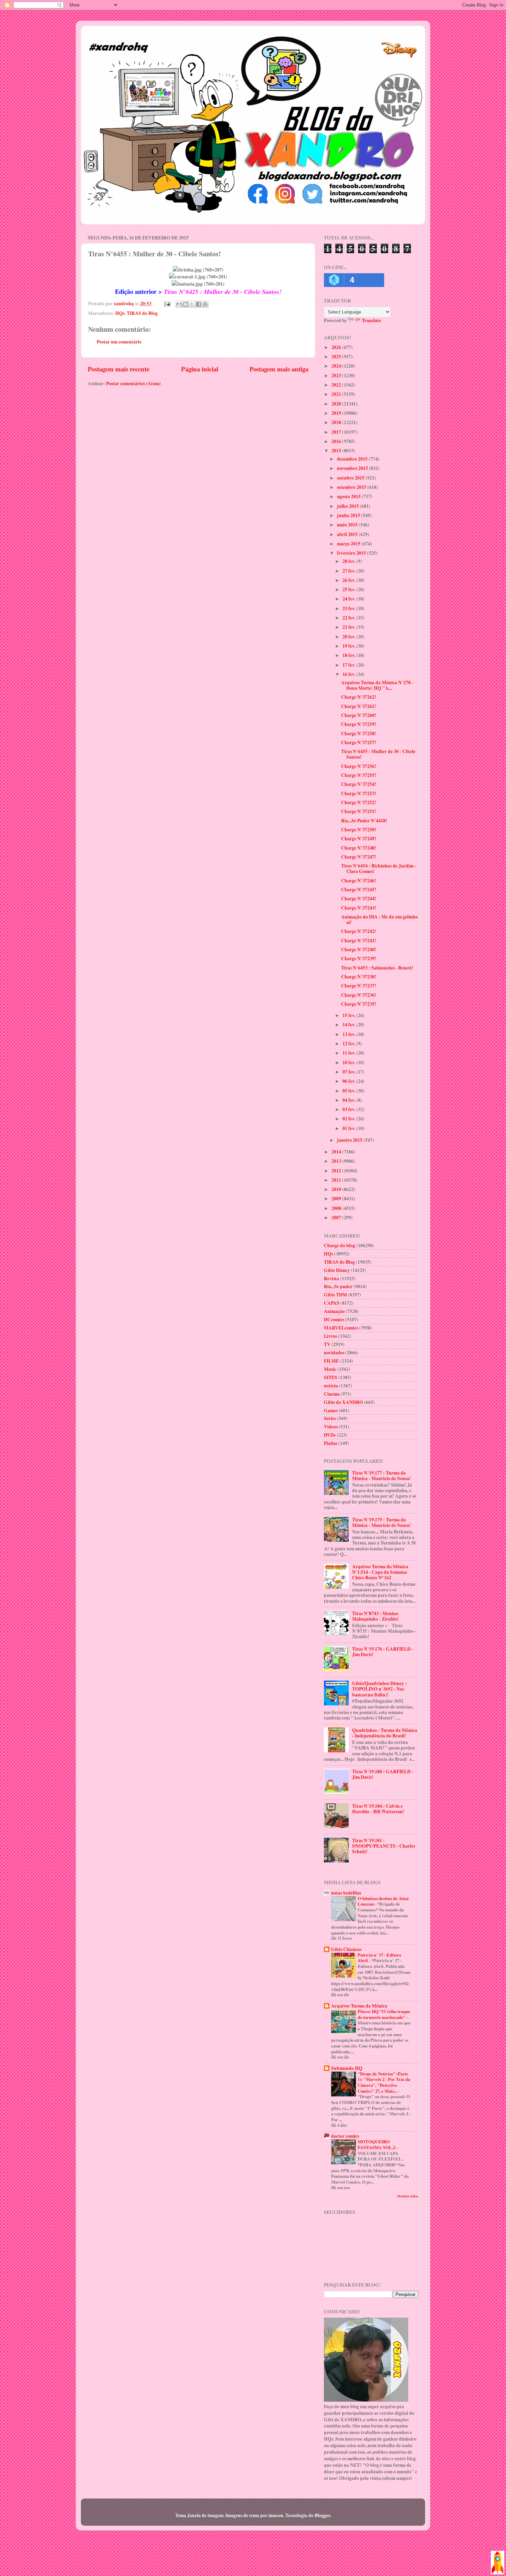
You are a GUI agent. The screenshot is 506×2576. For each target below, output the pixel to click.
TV (327, 1344)
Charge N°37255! (359, 775)
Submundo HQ (347, 2068)
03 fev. (349, 1109)
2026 (337, 347)
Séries (330, 1418)
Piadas (331, 1443)
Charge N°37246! (359, 881)
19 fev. (349, 646)
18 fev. (349, 655)
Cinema (332, 1394)
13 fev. (349, 1034)
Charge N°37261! (359, 706)
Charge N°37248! (359, 848)
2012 (337, 1171)
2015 (337, 451)
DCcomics (334, 1320)
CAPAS (332, 1303)
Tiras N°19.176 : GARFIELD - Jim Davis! (383, 1652)
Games (331, 1410)
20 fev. (349, 637)
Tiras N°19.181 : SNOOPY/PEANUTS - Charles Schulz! (384, 1846)
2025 (337, 357)
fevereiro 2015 (352, 553)
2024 (337, 366)
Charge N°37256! (359, 766)
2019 (337, 413)
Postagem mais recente (119, 369)
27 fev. (349, 571)
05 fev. (349, 1091)
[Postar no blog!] (186, 304)
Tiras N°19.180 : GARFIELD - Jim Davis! (383, 1774)
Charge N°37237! (359, 986)
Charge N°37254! (359, 784)
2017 (337, 432)
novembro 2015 (353, 468)
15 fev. (349, 1015)
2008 (337, 1208)
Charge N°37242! (359, 931)
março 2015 (349, 544)
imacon (276, 2515)
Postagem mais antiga (279, 369)
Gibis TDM (335, 1295)
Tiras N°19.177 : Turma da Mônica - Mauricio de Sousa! (382, 1476)
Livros (330, 1336)
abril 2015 (348, 534)
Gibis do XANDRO (344, 1402)
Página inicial (200, 369)
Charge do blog (340, 1245)
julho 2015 (348, 506)
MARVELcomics (341, 1328)
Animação (334, 1311)
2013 (337, 1161)
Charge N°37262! (359, 697)
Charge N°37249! (359, 839)
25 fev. (349, 589)
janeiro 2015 (350, 1140)
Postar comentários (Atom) (133, 383)
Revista (331, 1279)
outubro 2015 (351, 478)
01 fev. (349, 1128)
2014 (337, 1152)
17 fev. (349, 665)
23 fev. (349, 608)
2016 (337, 441)
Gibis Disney (337, 1270)
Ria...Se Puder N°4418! (364, 821)
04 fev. (349, 1100)
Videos (331, 1427)
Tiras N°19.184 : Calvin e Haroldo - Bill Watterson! (378, 1809)
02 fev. (349, 1119)
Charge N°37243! (359, 908)
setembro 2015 (352, 487)
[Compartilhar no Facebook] (199, 304)
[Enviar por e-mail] (179, 304)
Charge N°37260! (359, 715)
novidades (334, 1353)
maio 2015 (348, 525)
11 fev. (349, 1053)
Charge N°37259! (359, 724)
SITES (331, 1377)
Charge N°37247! (359, 857)
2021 (337, 394)
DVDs (330, 1435)
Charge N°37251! (359, 811)
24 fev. (349, 599)
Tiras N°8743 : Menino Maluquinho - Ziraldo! (376, 1616)
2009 (337, 1199)
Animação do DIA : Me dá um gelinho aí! (379, 920)
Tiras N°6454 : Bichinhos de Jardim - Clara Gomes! (379, 869)
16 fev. (349, 674)
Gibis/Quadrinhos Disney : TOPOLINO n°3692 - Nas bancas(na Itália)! (379, 1689)
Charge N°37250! (359, 830)
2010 (337, 1189)
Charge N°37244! (359, 899)
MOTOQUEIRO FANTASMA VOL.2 (377, 2144)
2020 (337, 404)
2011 (337, 1180)
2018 (337, 422)
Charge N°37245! (359, 890)
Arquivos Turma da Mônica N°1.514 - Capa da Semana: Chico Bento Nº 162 (380, 1572)
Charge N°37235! (359, 1004)
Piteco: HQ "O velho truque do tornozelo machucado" (384, 2014)
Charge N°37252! (359, 802)
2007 (337, 1218)
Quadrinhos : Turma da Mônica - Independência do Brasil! (385, 1733)
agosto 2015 (349, 496)
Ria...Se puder (338, 1286)
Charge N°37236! (359, 995)
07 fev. (349, 1072)
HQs (120, 313)
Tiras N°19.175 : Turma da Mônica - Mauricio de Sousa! (382, 1522)
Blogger (322, 2515)
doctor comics (345, 2136)
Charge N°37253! (359, 793)
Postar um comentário (119, 342)
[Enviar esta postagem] (167, 304)
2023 (337, 376)
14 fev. (349, 1025)
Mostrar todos (408, 2196)
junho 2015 (349, 515)
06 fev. (349, 1081)
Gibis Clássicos (346, 1949)
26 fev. (349, 580)
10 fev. (349, 1063)
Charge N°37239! (359, 958)
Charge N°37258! (359, 733)
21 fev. (349, 627)
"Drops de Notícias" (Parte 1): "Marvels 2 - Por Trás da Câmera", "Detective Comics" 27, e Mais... (384, 2082)
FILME (331, 1361)
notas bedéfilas (346, 1893)
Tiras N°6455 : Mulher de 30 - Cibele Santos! (378, 754)
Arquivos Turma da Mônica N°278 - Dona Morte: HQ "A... (377, 685)
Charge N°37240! (359, 950)
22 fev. (349, 618)
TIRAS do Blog (142, 313)
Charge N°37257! (359, 742)
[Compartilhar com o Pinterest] (205, 304)
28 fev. (349, 561)
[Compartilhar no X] (192, 304)
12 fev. (349, 1044)
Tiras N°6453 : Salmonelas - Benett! (377, 968)
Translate (371, 320)
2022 (337, 385)
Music (330, 1369)
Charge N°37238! (359, 977)
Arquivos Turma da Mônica (359, 2006)
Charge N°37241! (359, 941)
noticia (331, 1386)
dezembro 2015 (353, 459)
